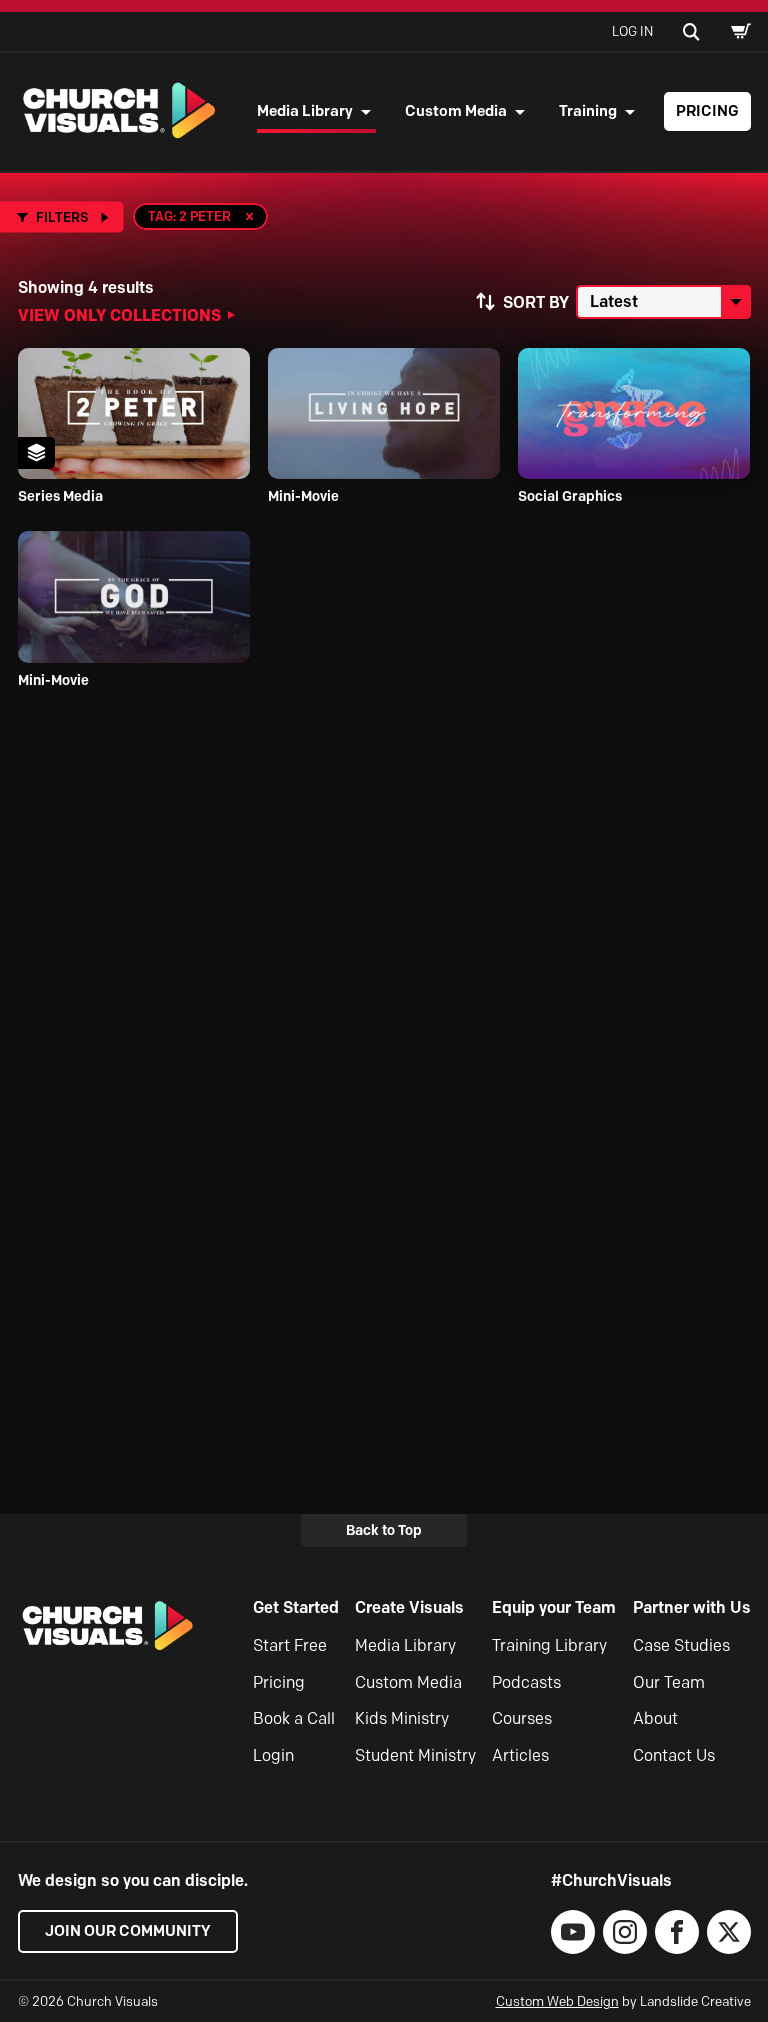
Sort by (536, 302)
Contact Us (674, 1755)
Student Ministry (415, 1755)
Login (273, 1755)
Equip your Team (554, 1607)
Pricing (707, 111)
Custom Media (456, 111)
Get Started (296, 1607)
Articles (520, 1755)
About (655, 1718)
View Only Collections (119, 315)
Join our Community (128, 1931)
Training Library (549, 1645)
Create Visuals (409, 1607)
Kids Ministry (402, 1718)
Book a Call (294, 1718)
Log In (632, 31)
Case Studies (681, 1645)
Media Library (305, 111)
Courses (522, 1718)
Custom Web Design (557, 2001)
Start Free (290, 1645)
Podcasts (526, 1682)
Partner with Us (692, 1607)
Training (588, 111)
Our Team (669, 1682)
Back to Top (384, 1530)
